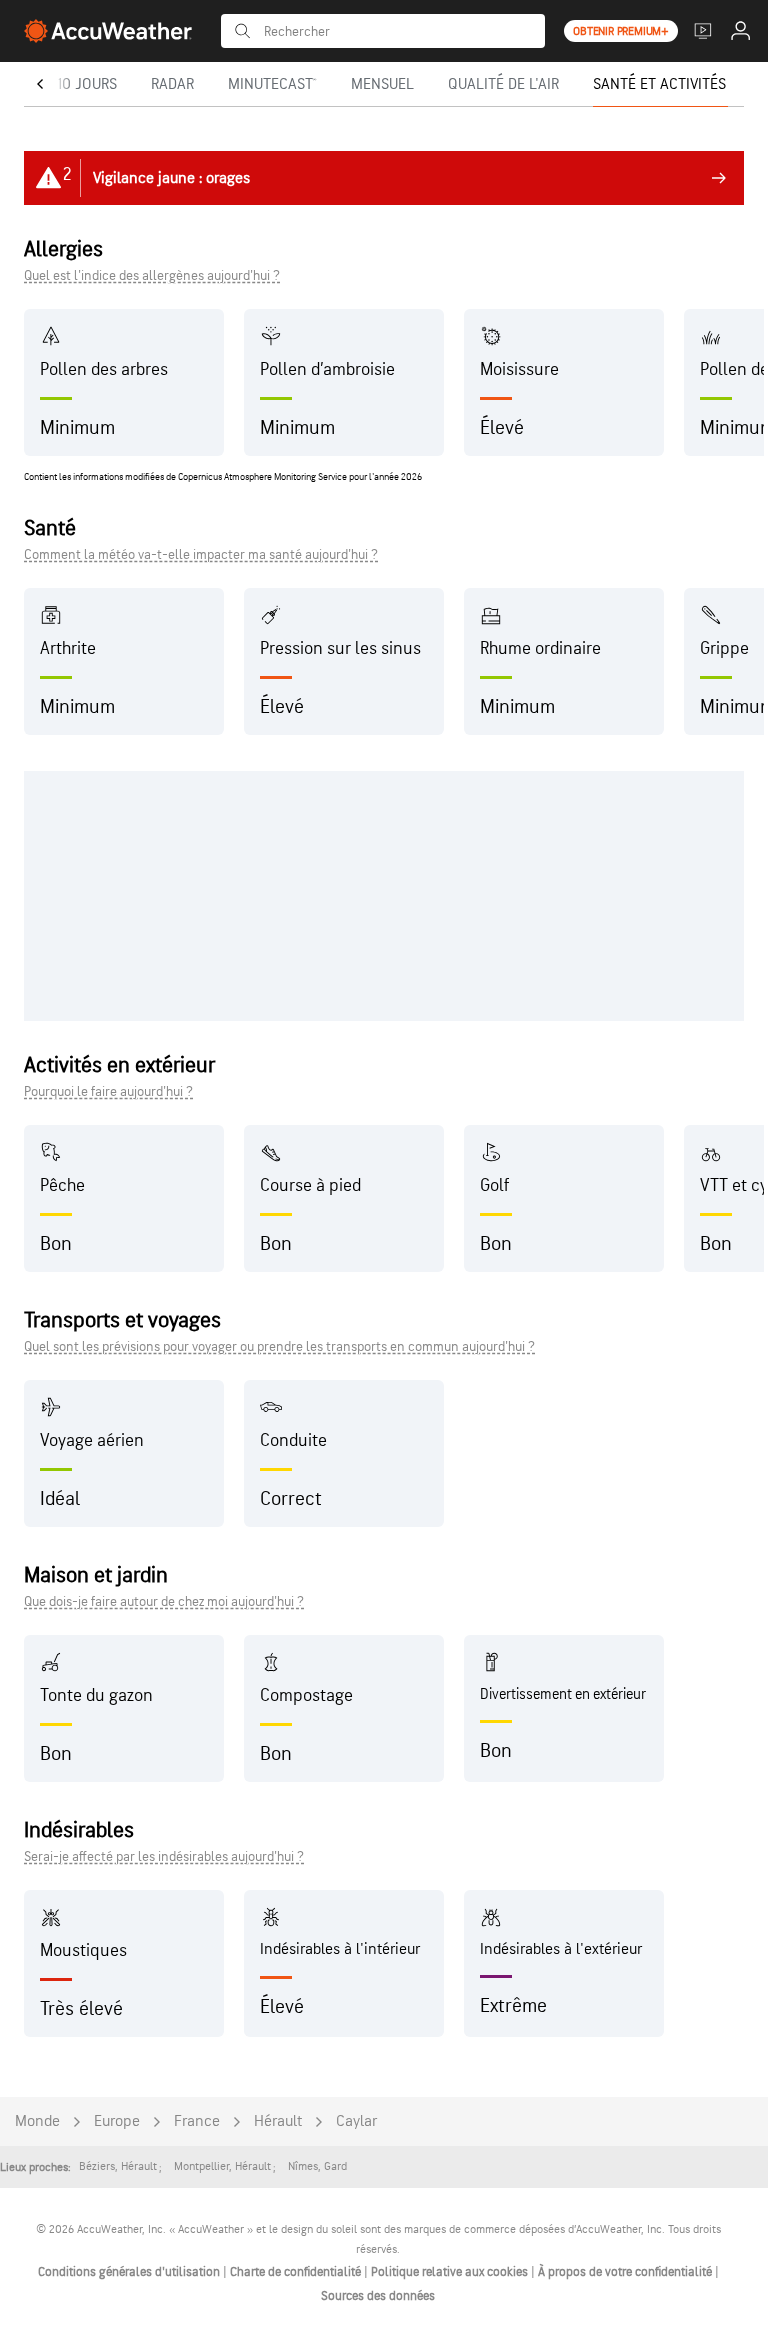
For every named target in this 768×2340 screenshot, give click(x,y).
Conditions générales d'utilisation (130, 2272)
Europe (117, 2121)
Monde (37, 2121)
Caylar (356, 2121)
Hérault (278, 2121)
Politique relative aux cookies (451, 2272)
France (197, 2121)
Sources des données (378, 2296)
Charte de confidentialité (297, 2272)
